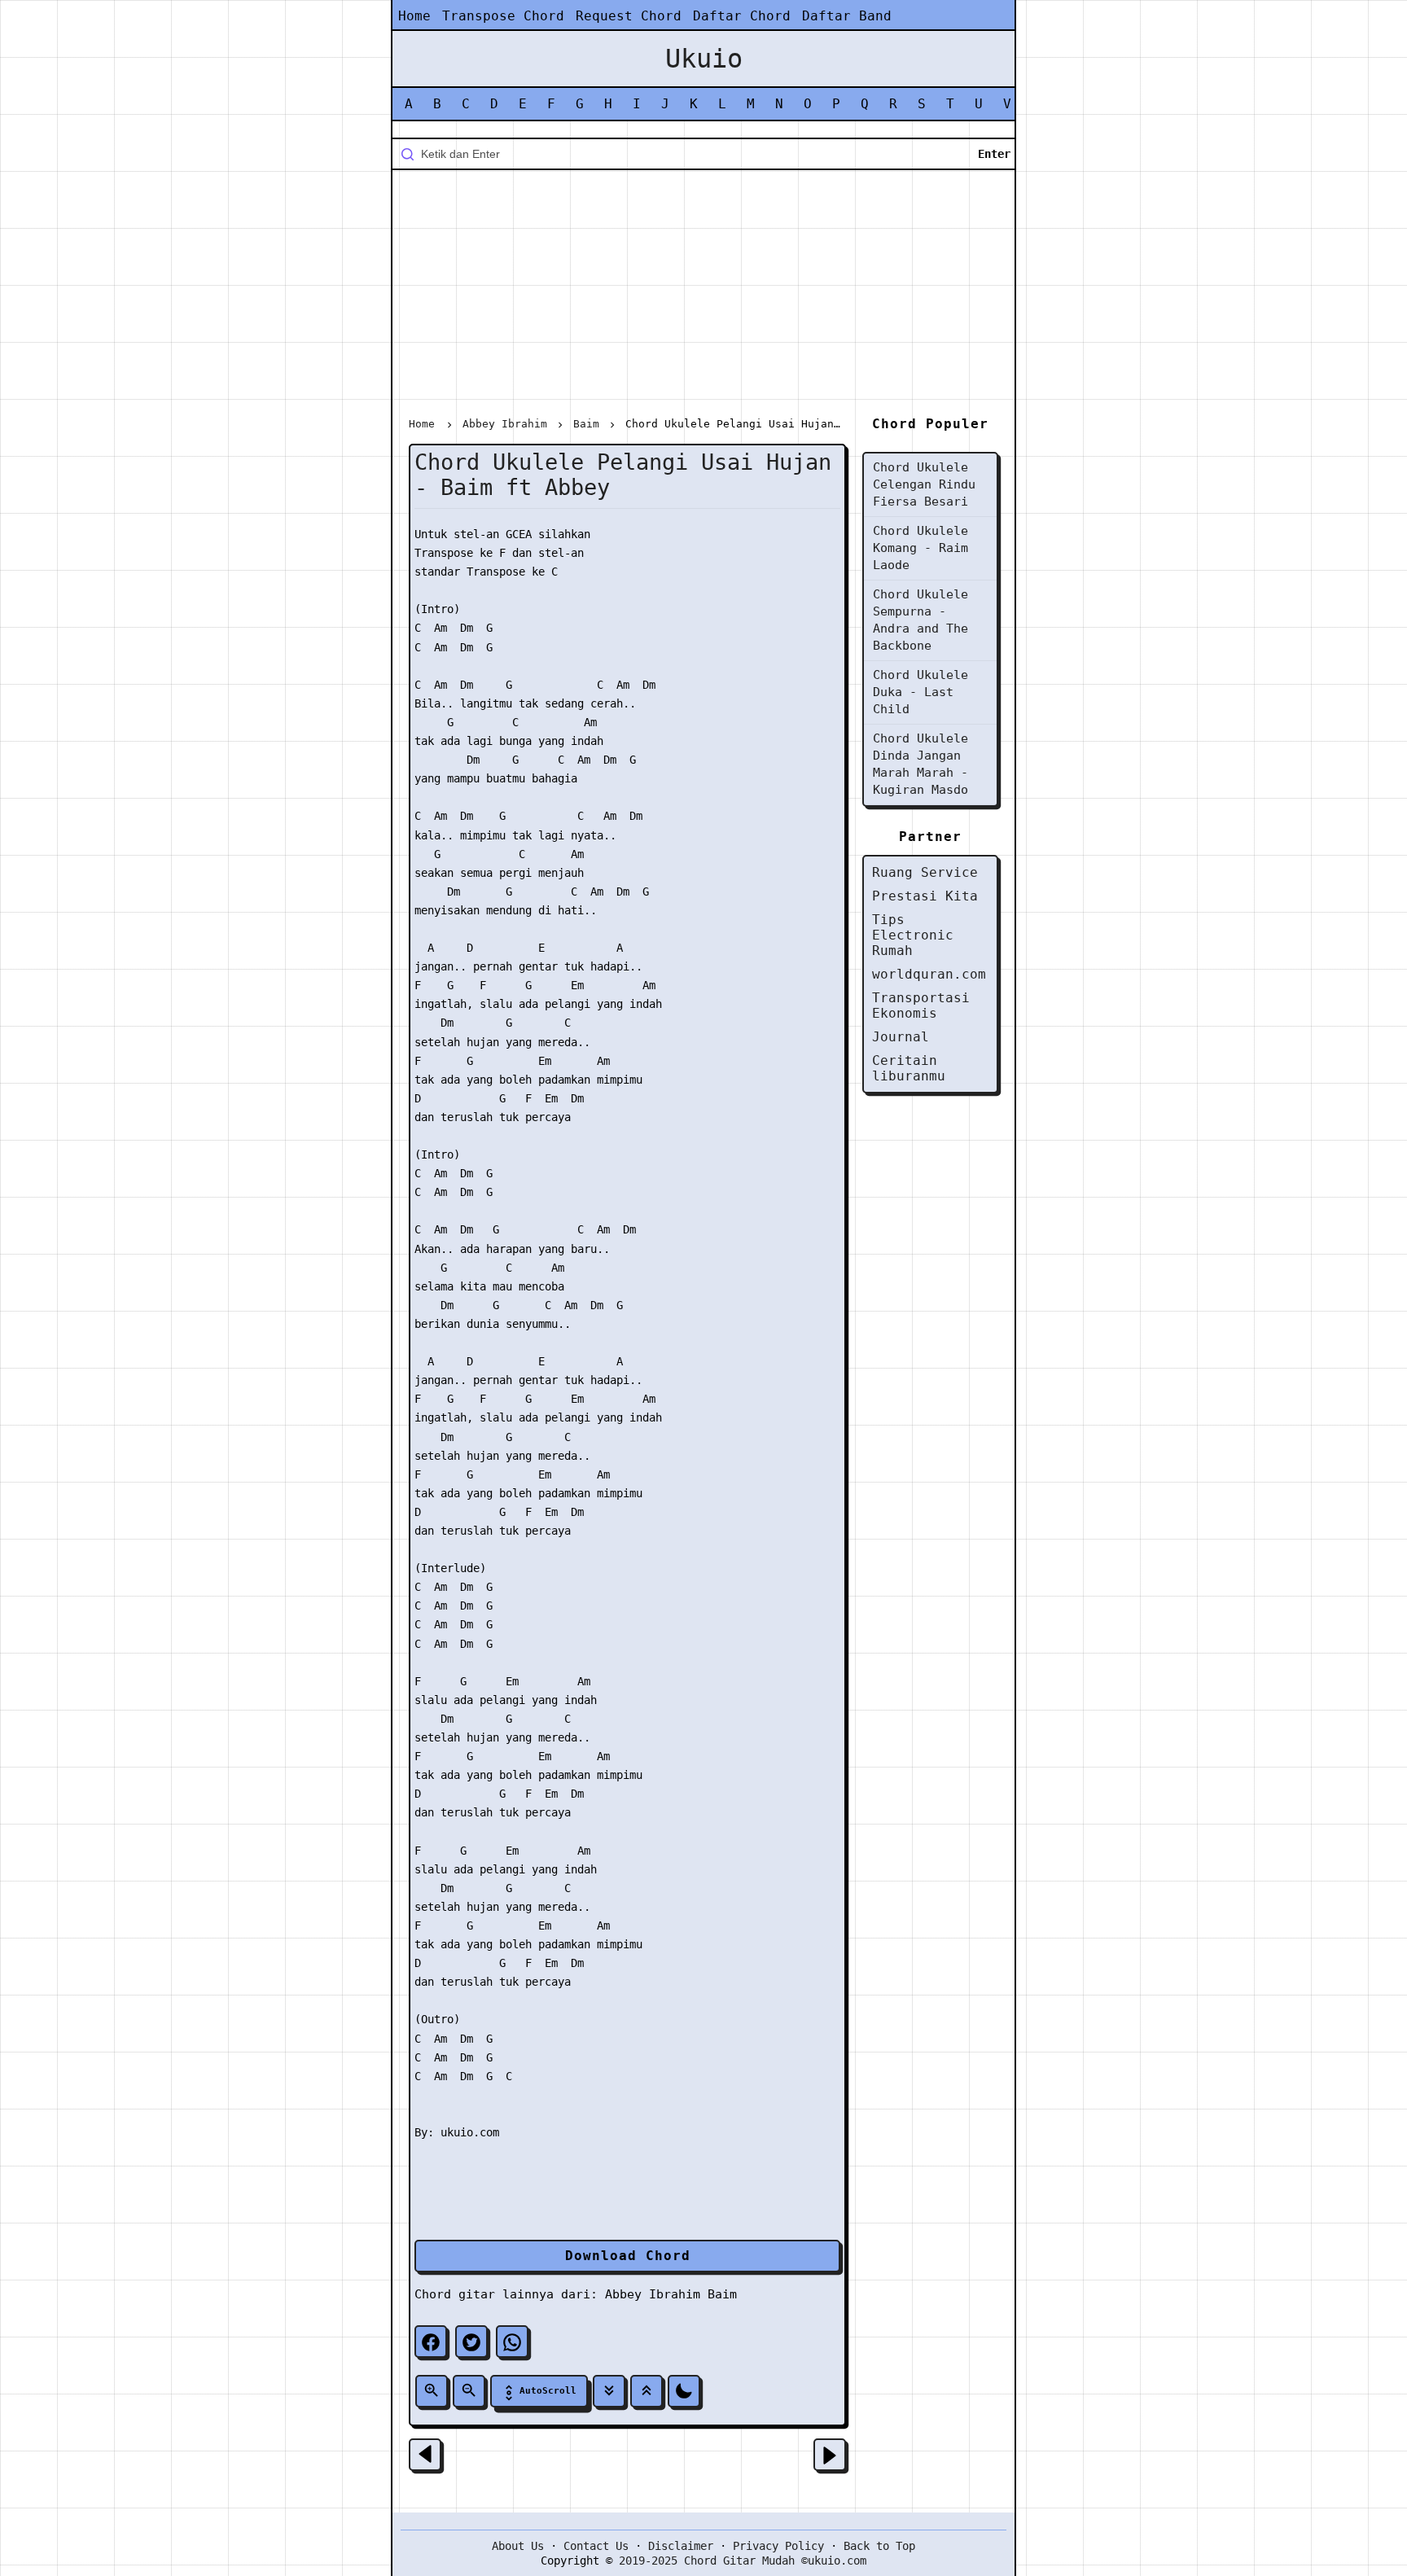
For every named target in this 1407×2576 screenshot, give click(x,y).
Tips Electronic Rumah (913, 935)
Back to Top (879, 2546)
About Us (518, 2546)
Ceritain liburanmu (909, 1068)
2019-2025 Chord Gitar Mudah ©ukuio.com (743, 2561)
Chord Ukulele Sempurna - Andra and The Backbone (920, 620)
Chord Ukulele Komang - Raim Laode (920, 548)
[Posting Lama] (830, 2455)
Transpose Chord (503, 16)
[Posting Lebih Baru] (425, 2455)
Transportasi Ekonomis (921, 1005)
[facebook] (431, 2342)
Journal (901, 1037)
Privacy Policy (778, 2546)
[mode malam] (684, 2391)
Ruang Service (925, 872)
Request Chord (629, 16)
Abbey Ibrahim (653, 2294)
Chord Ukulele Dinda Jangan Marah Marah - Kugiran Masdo (920, 764)
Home (414, 16)
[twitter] (471, 2342)
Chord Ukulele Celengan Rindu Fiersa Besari (924, 484)
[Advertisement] (703, 296)
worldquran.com (929, 974)
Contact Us (596, 2546)
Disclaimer (681, 2546)
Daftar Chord (742, 16)
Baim (722, 2294)
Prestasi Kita (925, 896)
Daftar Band (847, 16)
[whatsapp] (512, 2342)
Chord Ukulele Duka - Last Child (920, 692)
